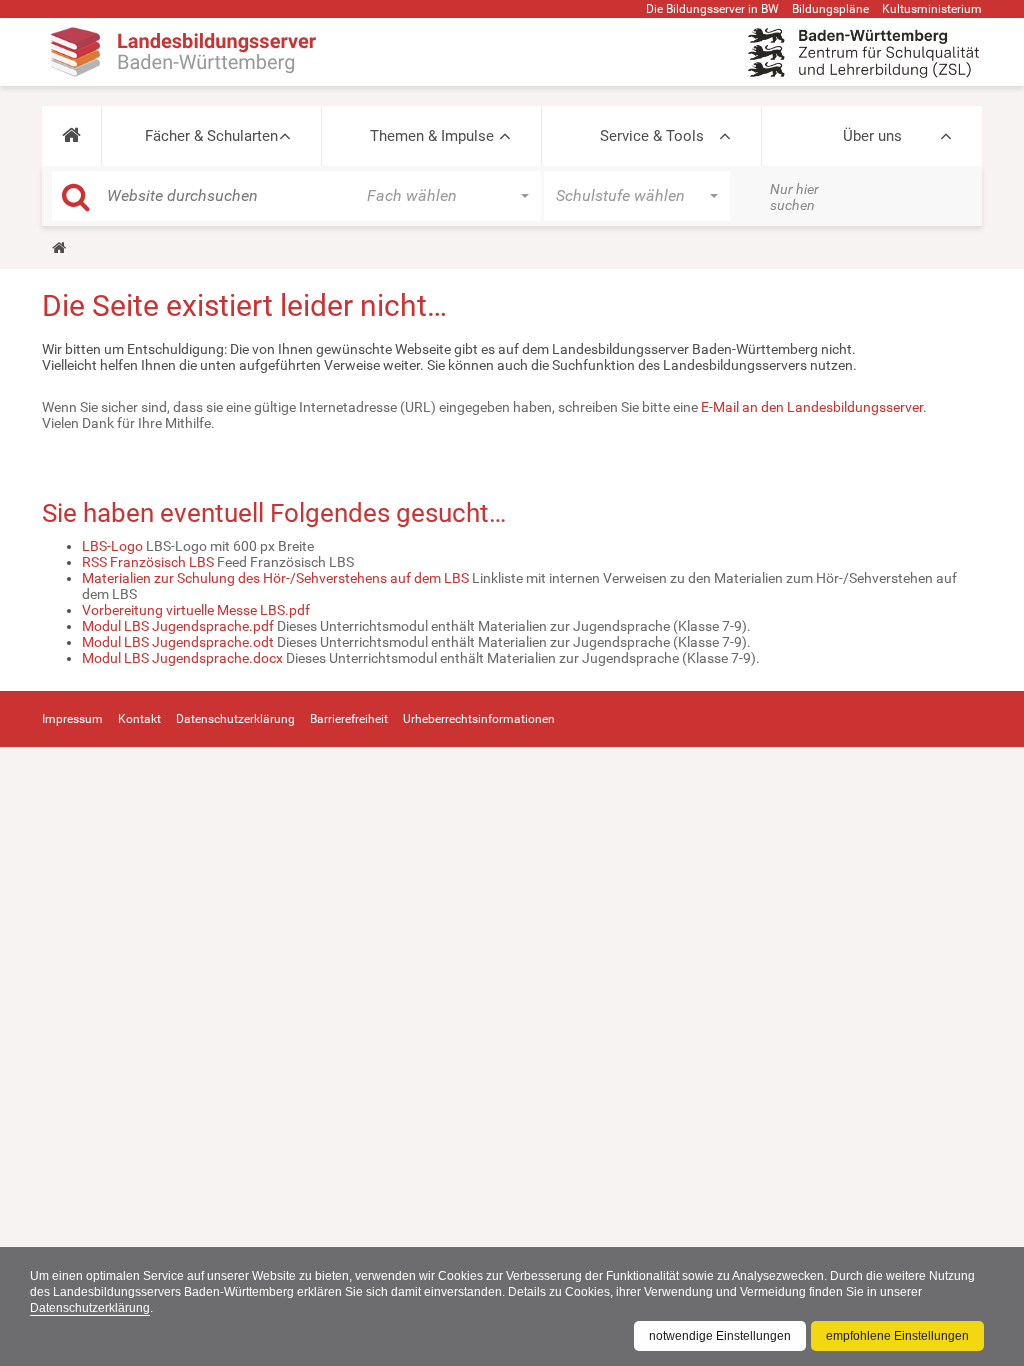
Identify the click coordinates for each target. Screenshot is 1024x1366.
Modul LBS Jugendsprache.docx (182, 658)
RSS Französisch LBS (148, 562)
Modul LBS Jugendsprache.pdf (178, 626)
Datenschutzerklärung (90, 1308)
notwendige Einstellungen (720, 1336)
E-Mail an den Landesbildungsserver (812, 407)
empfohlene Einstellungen (897, 1336)
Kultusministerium (932, 9)
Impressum (72, 719)
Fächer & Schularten (211, 136)
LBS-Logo (112, 546)
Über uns (872, 136)
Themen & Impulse (432, 136)
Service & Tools (652, 136)
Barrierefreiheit (349, 719)
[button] (71, 136)
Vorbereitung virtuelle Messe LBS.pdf (196, 610)
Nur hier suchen (794, 197)
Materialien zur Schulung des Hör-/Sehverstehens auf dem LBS (275, 578)
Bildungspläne (830, 9)
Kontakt (139, 719)
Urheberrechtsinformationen (479, 719)
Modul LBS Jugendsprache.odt (178, 642)
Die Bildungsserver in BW (712, 9)
